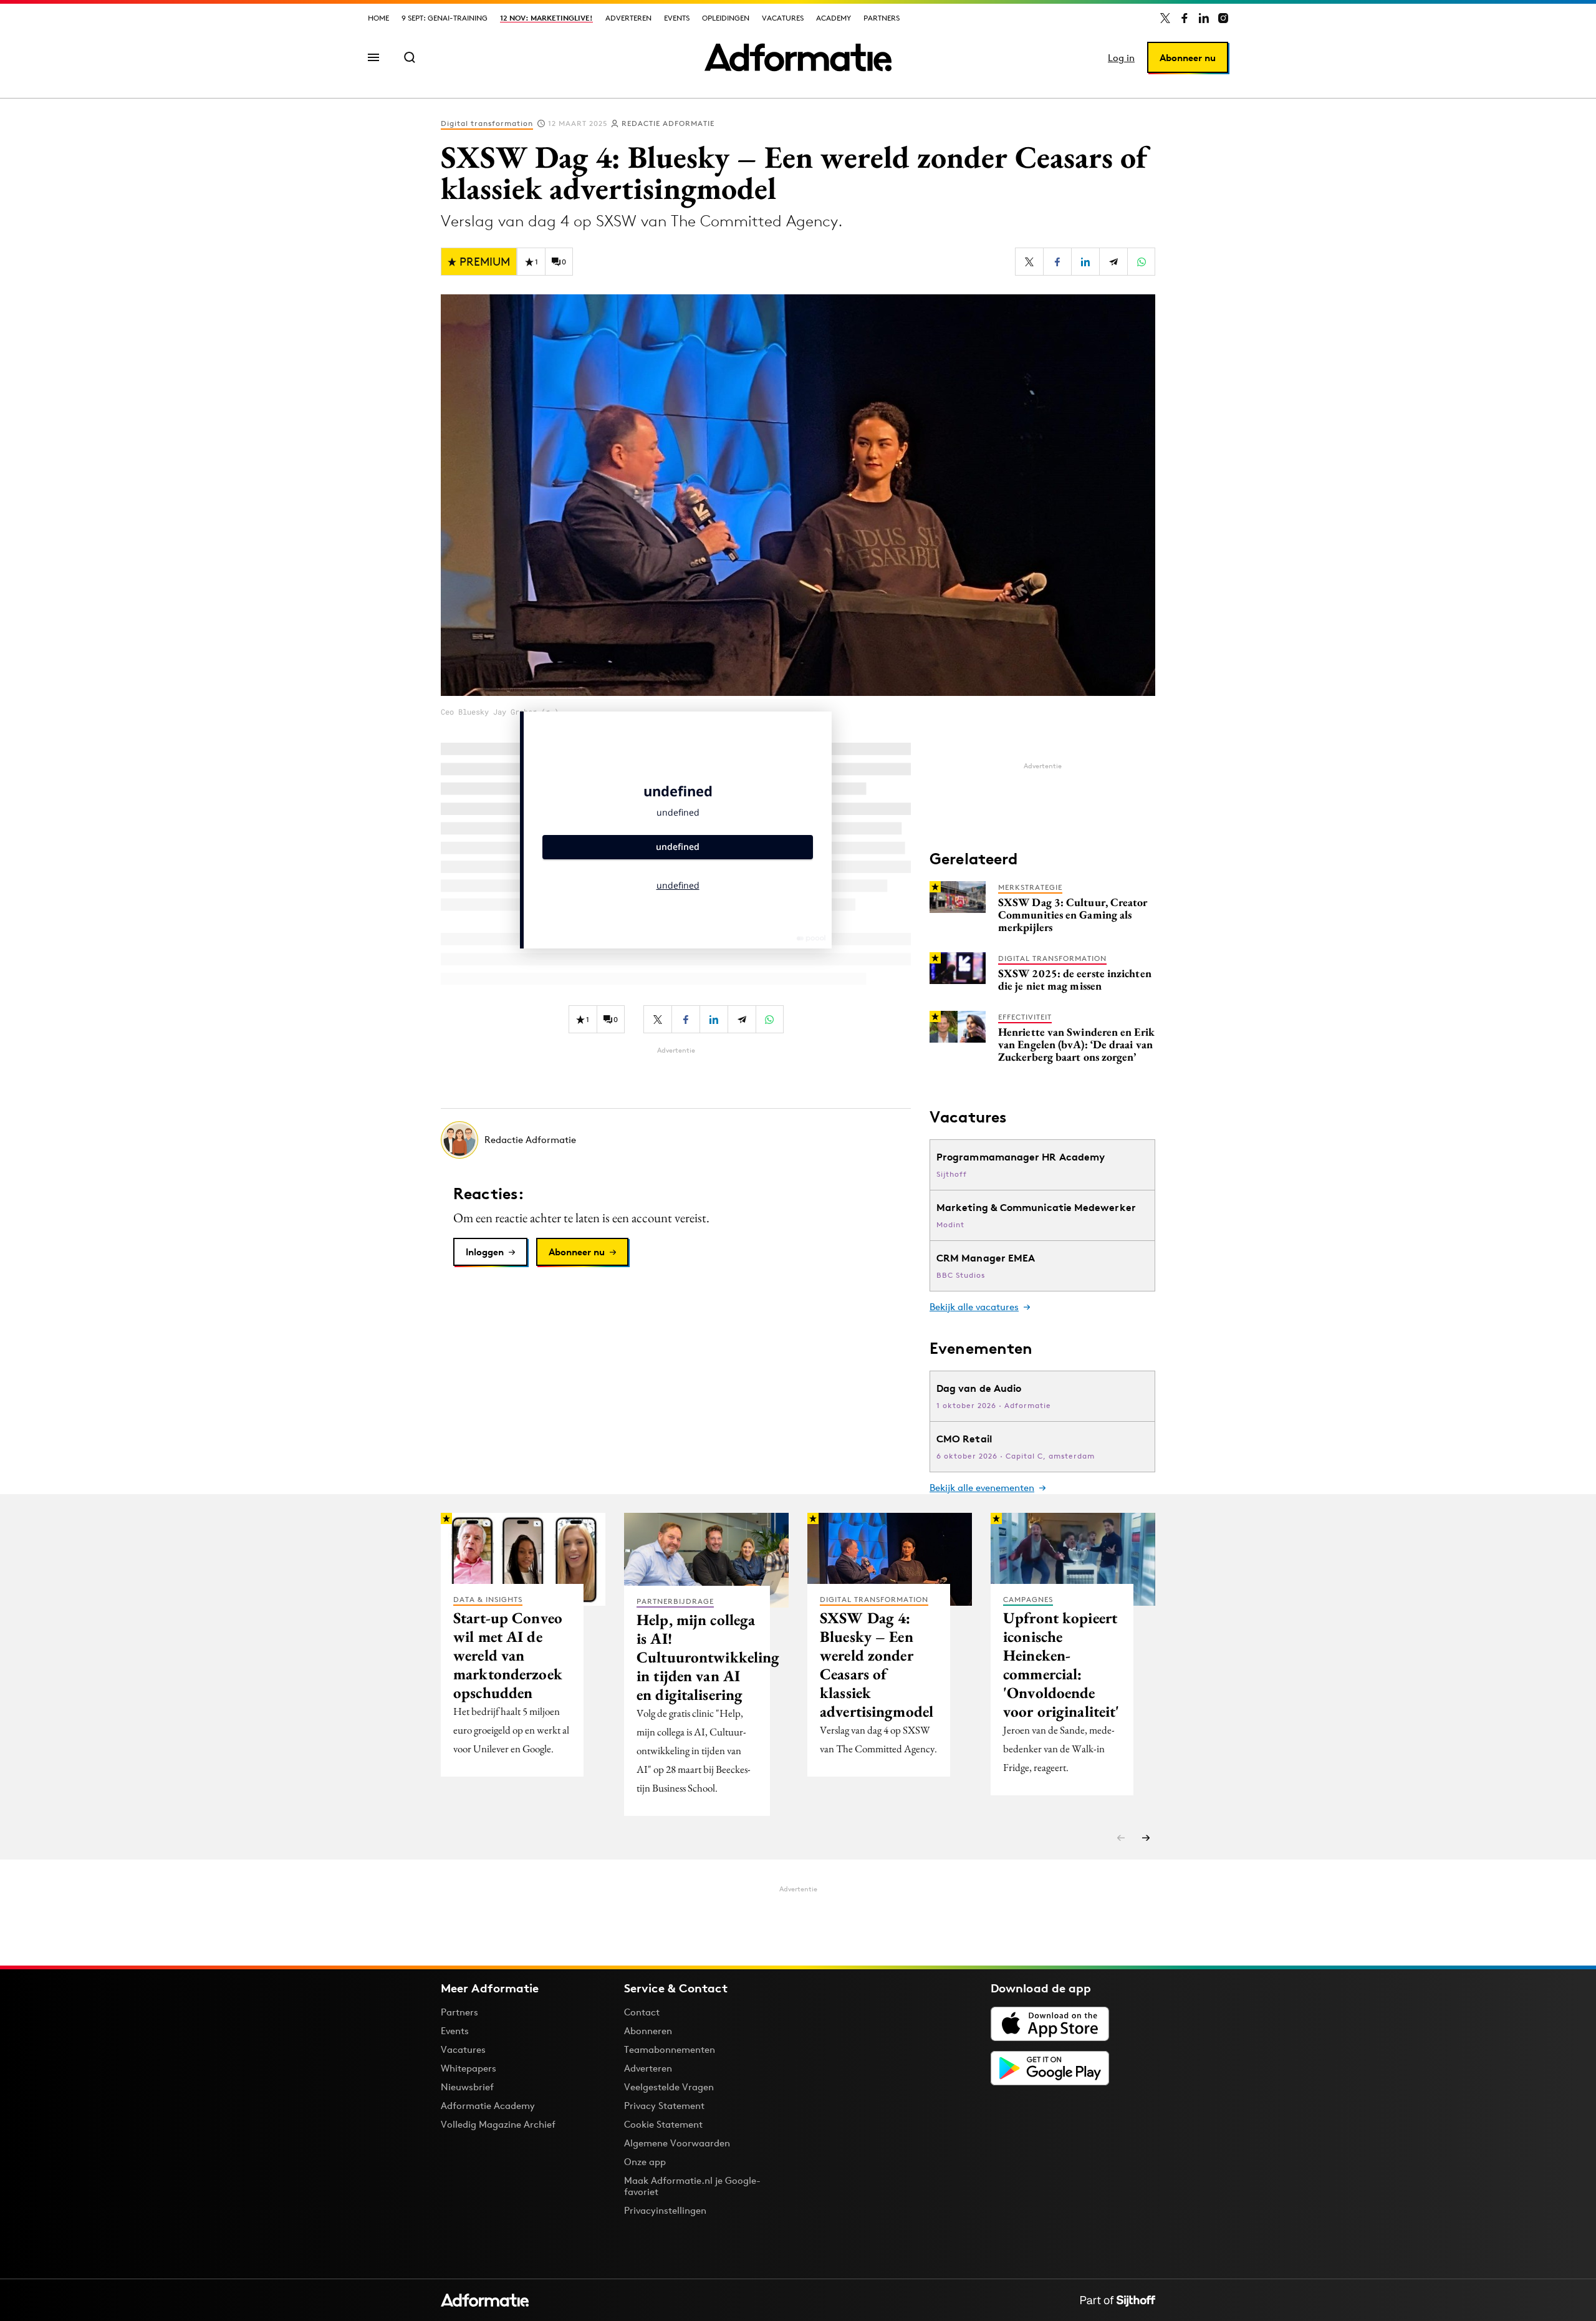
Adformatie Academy (488, 2106)
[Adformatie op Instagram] (1223, 18)
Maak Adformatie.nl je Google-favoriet (692, 2186)
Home (378, 18)
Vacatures (783, 18)
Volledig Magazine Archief (498, 2124)
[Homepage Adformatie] (798, 57)
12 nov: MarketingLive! (546, 18)
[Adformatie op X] (1165, 18)
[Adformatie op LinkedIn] (1204, 18)
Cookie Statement (663, 2124)
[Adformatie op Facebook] (1185, 18)
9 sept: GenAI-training (445, 18)
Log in (1121, 58)
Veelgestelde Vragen (669, 2087)
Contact (642, 2012)
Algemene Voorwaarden (677, 2143)
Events (677, 18)
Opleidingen (726, 18)
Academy (834, 18)
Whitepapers (469, 2068)
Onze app (645, 2162)
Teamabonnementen (670, 2049)
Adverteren (628, 18)
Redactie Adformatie (668, 123)
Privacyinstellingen (665, 2211)
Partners (882, 18)
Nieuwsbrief (467, 2087)
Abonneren (648, 2031)
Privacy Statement (664, 2106)
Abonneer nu (1188, 58)
